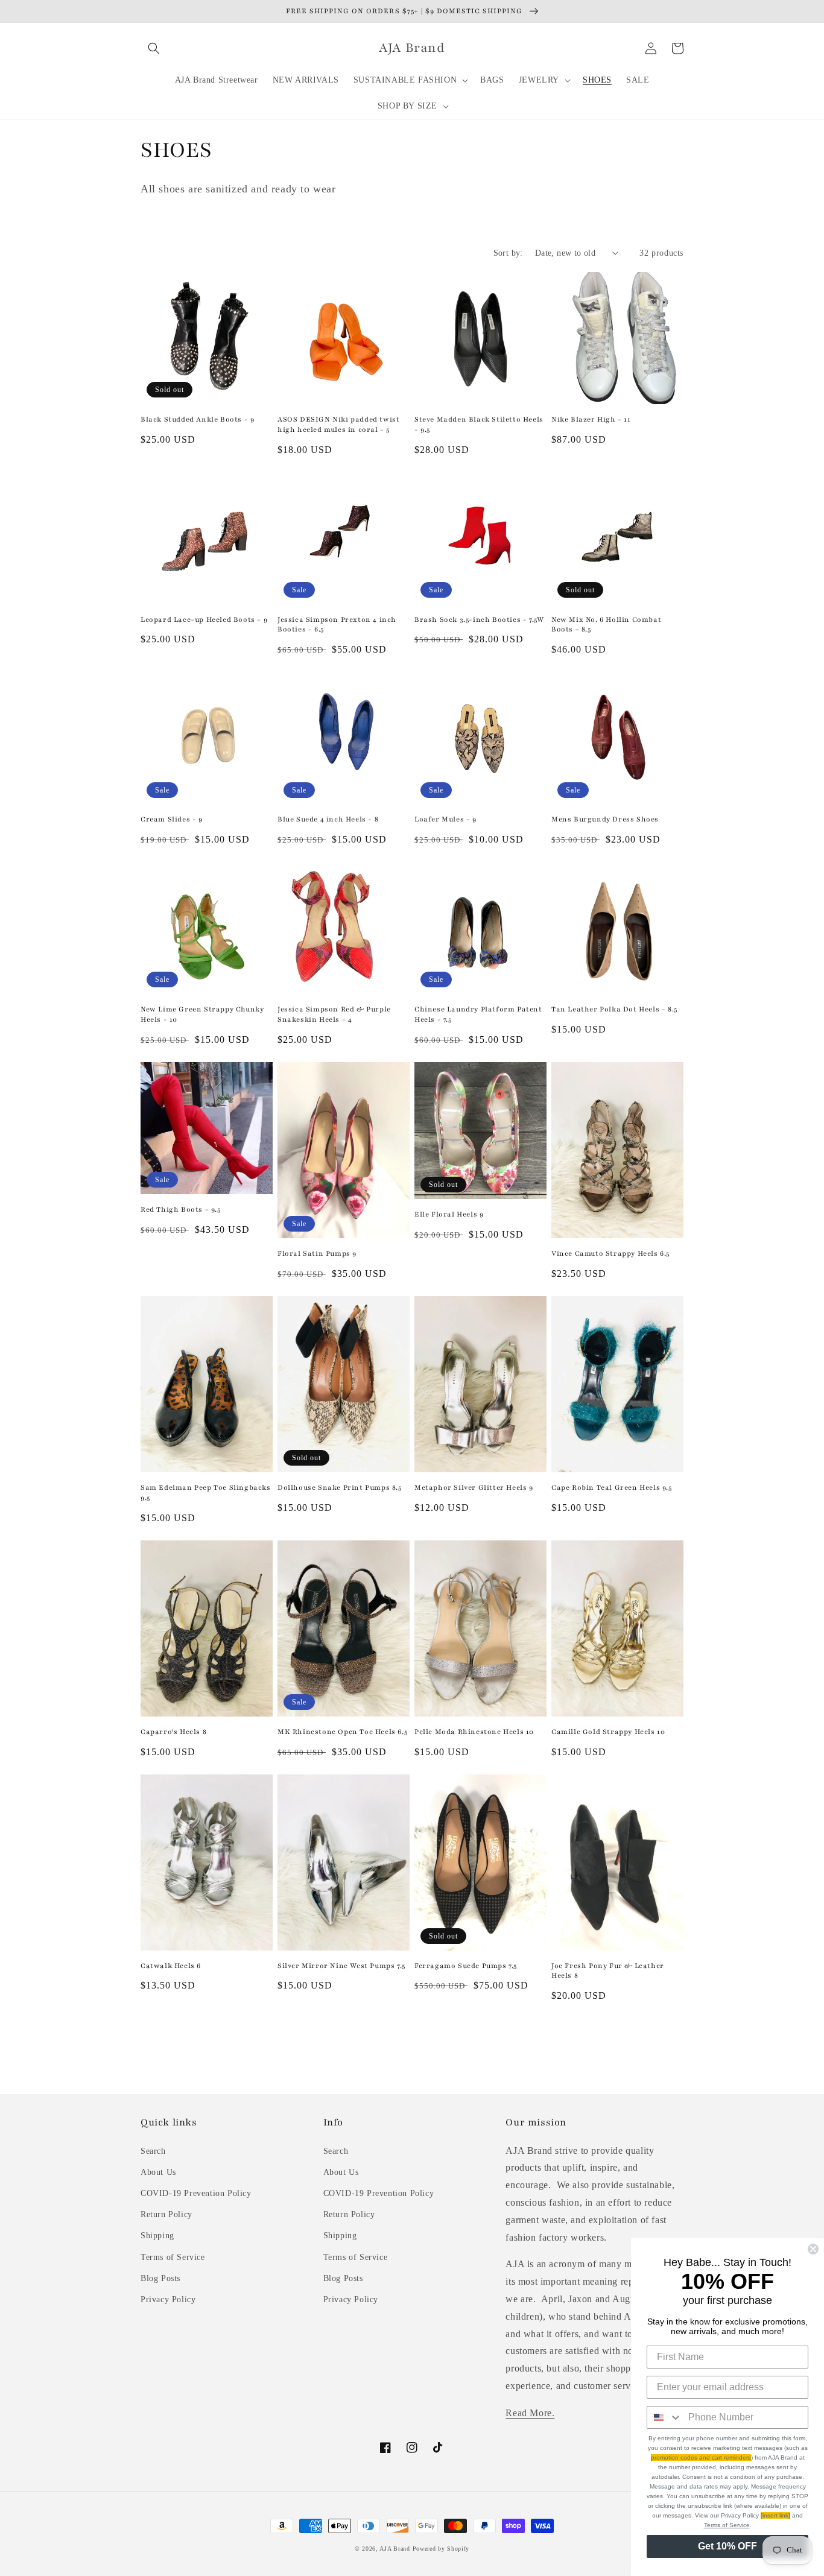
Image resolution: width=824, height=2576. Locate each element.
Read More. (530, 2413)
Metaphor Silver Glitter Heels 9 (474, 1487)
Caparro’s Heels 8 (173, 1732)
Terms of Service (173, 2257)
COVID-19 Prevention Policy (196, 2193)
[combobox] (665, 2417)
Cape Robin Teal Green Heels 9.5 (612, 1487)
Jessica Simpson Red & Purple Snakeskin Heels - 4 (334, 1014)
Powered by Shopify (441, 2549)
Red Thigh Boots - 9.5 (181, 1209)
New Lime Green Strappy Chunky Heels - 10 (202, 1014)
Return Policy (166, 2214)
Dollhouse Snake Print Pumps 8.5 (340, 1487)
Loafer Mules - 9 (445, 819)
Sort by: (508, 253)
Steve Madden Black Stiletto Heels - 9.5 (479, 424)
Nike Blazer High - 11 (591, 419)
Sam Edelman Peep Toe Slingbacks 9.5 (206, 1492)
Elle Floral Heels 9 (449, 1214)
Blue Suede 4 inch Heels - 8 (328, 819)
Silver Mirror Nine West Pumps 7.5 (341, 1966)
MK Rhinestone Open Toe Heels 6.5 (342, 1732)
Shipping (157, 2236)
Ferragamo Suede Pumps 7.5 (466, 1966)
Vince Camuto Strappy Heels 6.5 (610, 1253)
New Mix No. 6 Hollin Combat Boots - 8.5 (606, 625)
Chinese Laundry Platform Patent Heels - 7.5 (478, 1014)
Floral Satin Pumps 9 (317, 1253)
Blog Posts (160, 2278)
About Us (158, 2172)
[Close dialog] (813, 2249)
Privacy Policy (168, 2299)
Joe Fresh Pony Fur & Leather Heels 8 (608, 1971)
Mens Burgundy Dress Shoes (605, 819)
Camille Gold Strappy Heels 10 (608, 1732)
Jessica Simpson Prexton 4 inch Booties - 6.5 (337, 625)
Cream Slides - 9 (172, 819)
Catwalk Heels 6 (171, 1966)
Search (153, 2151)
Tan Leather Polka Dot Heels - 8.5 (614, 1009)
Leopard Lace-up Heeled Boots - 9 (204, 619)
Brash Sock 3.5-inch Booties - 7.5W (479, 619)
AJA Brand (395, 2549)
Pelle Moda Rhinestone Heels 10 (474, 1732)
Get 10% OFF (727, 2546)
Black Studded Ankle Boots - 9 (197, 419)
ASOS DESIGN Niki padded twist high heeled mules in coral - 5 (338, 424)
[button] (154, 48)
